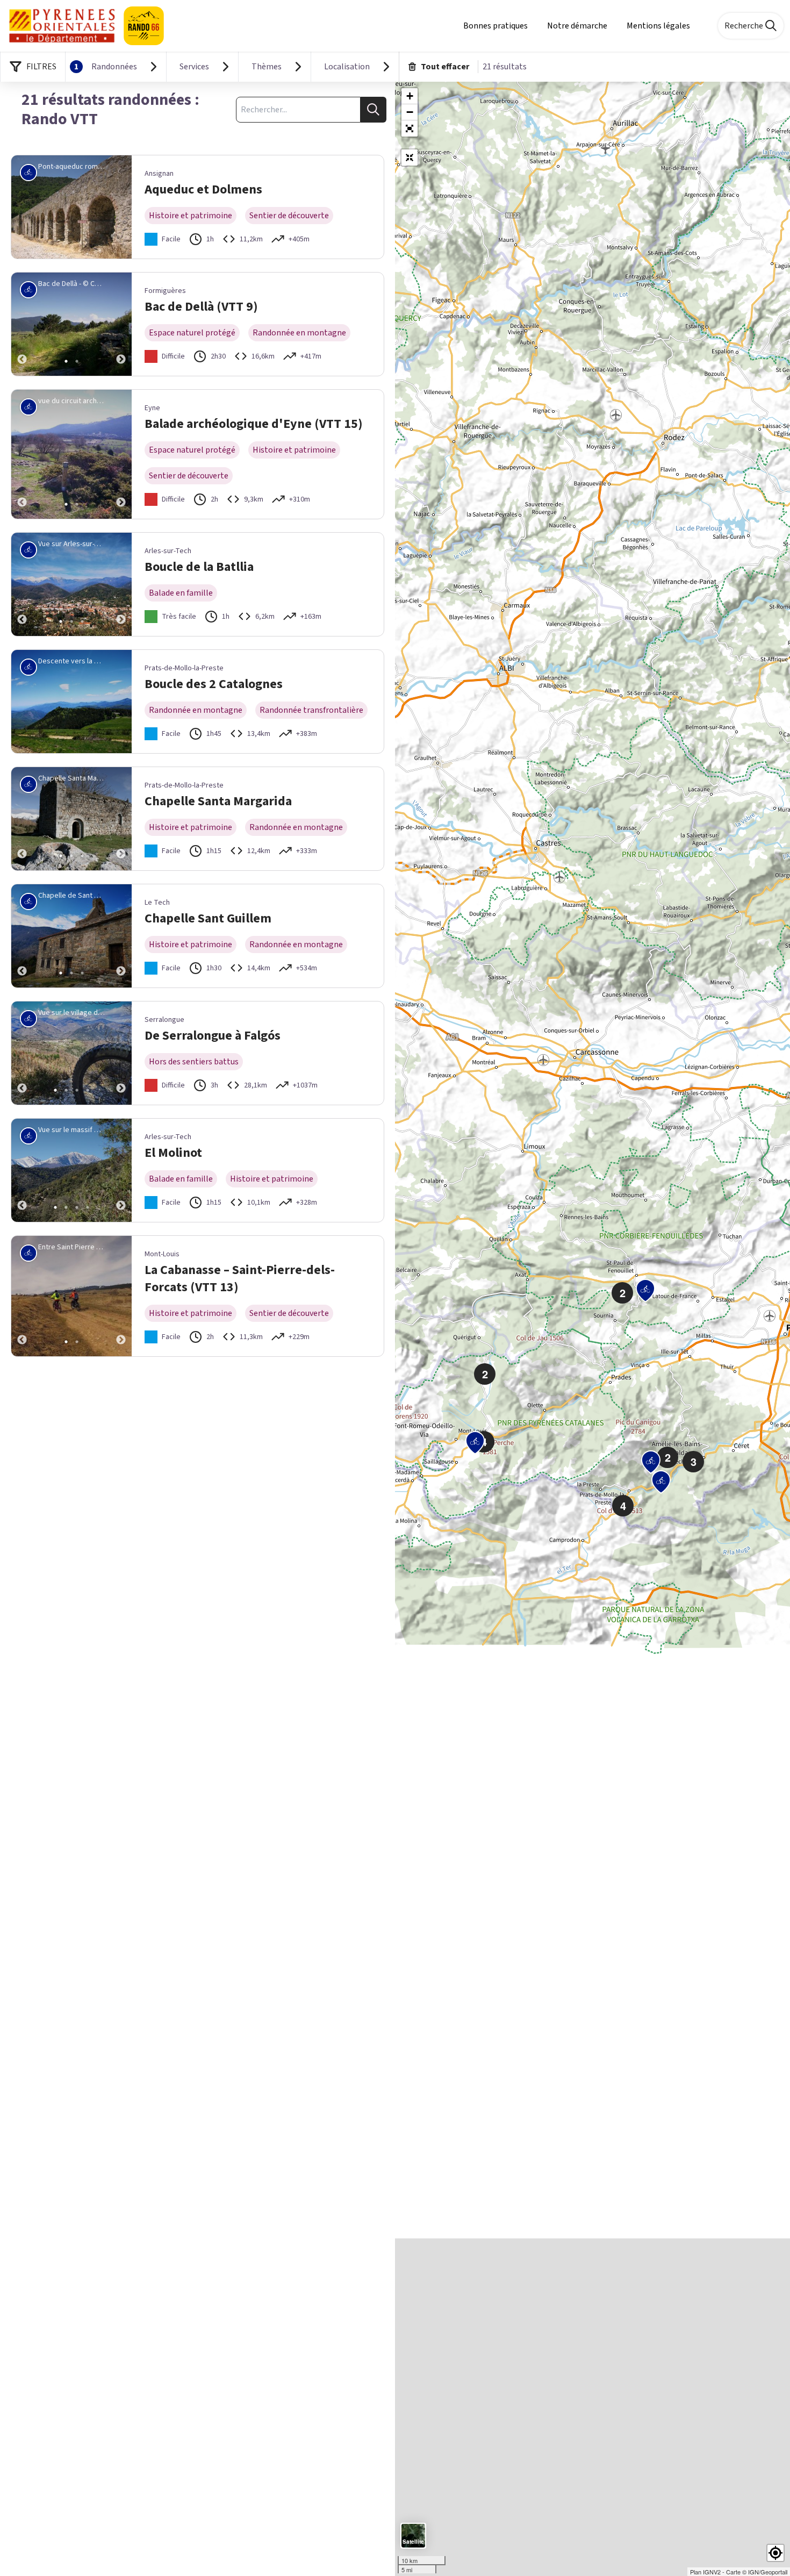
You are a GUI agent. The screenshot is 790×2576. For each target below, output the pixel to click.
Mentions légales (658, 26)
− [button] (410, 112)
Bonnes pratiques (495, 26)
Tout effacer (445, 67)
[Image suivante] (121, 324)
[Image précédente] (22, 324)
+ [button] (410, 96)
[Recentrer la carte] (410, 158)
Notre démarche (577, 26)
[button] (410, 128)
